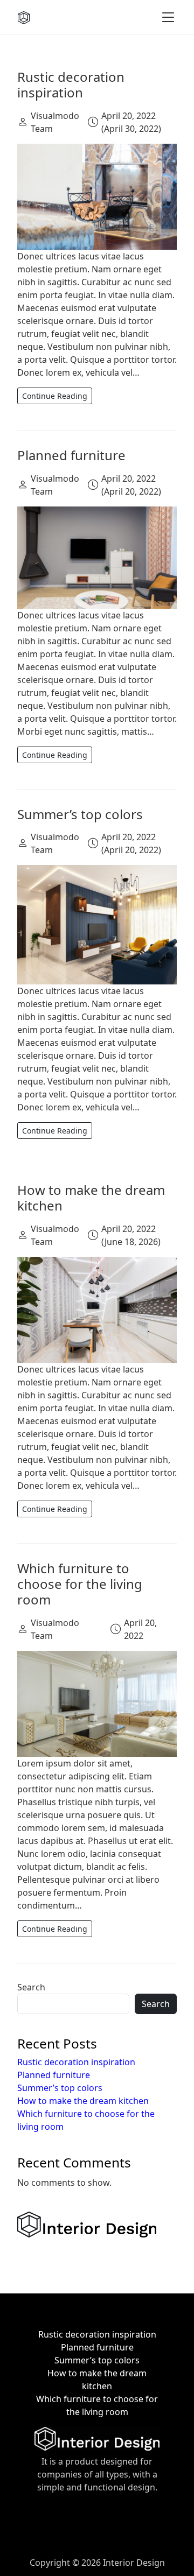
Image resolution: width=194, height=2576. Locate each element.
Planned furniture (71, 455)
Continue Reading (55, 396)
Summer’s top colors (80, 814)
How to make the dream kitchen (91, 1198)
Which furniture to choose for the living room (80, 1584)
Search (31, 1987)
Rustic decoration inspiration (71, 85)
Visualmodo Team (55, 122)
